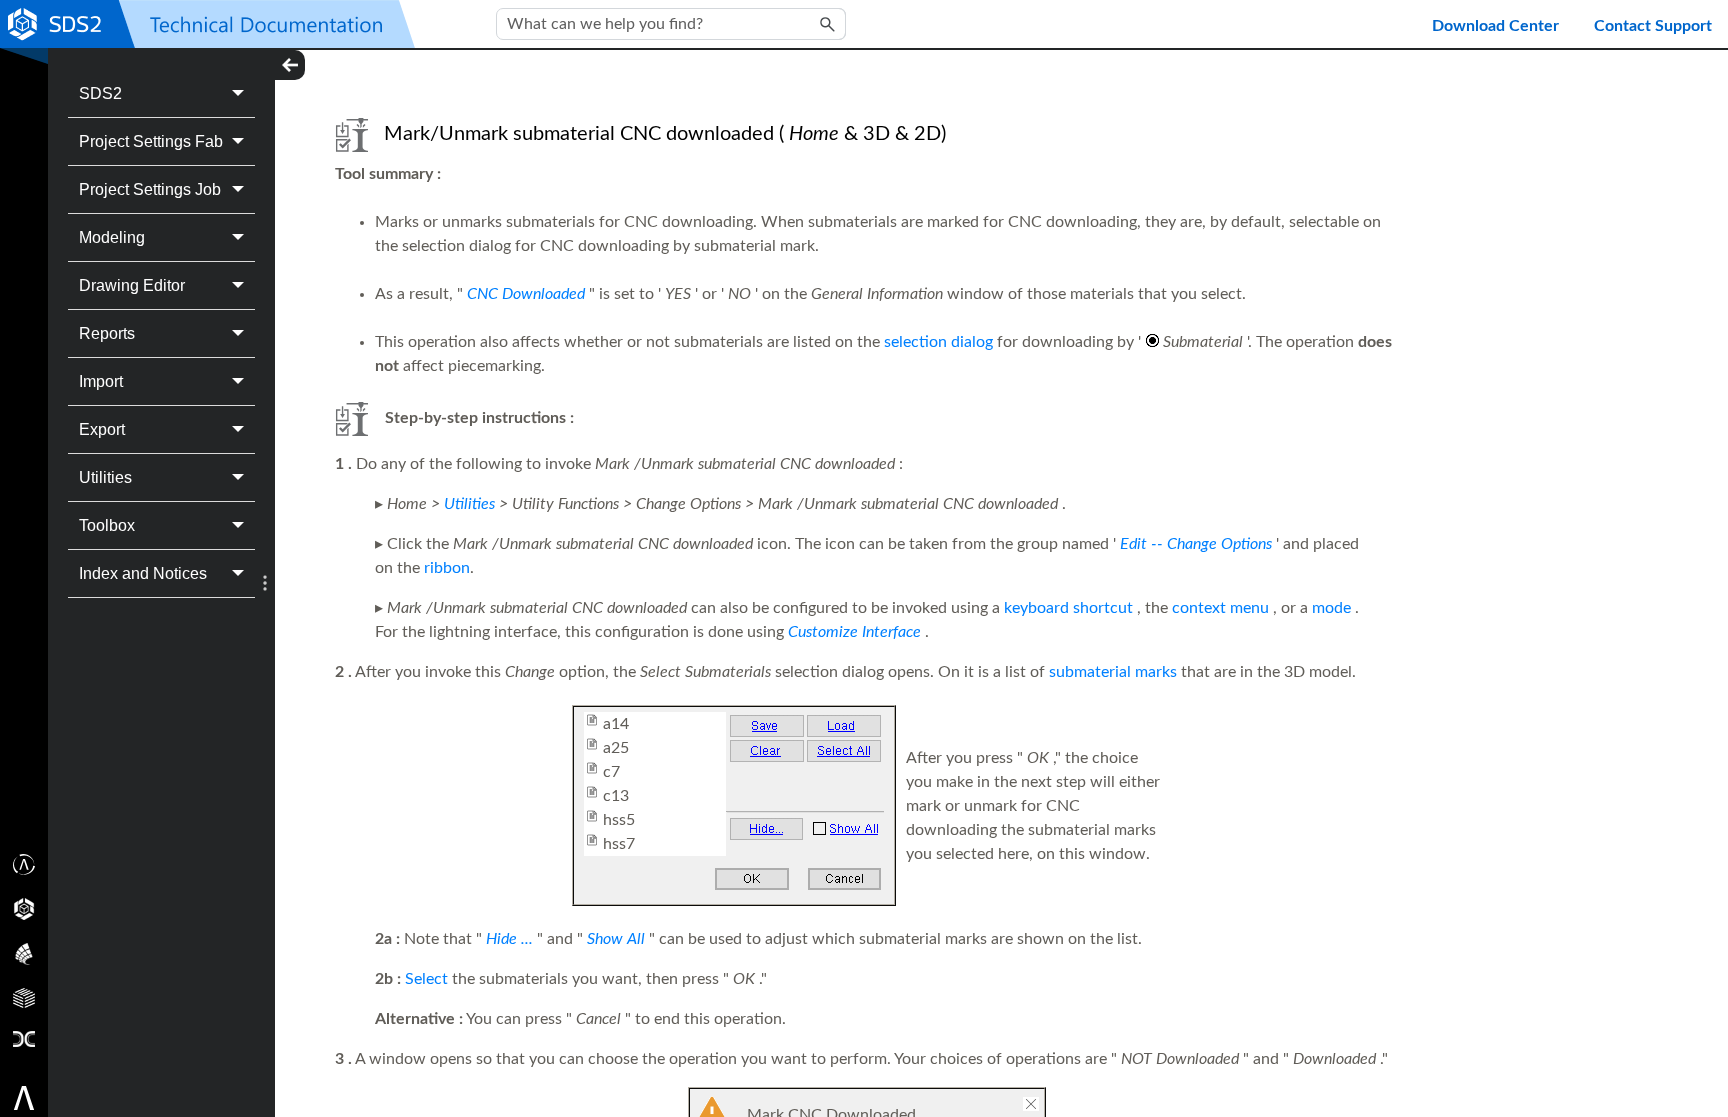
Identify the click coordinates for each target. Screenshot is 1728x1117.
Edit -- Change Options (1196, 544)
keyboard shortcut (1068, 608)
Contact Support (1653, 26)
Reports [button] (107, 333)
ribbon (447, 568)
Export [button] (102, 429)
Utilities (469, 504)
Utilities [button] (105, 477)
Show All (616, 939)
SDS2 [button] (100, 93)
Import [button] (101, 381)
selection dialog (938, 342)
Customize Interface (854, 632)
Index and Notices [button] (143, 573)
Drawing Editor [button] (132, 285)
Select (426, 979)
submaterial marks (1113, 672)
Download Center (1495, 26)
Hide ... (509, 939)
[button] (828, 24)
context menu (1220, 608)
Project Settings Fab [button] (151, 141)
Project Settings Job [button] (150, 189)
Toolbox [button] (107, 525)
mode (1331, 608)
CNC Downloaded (526, 294)
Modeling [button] (112, 237)
